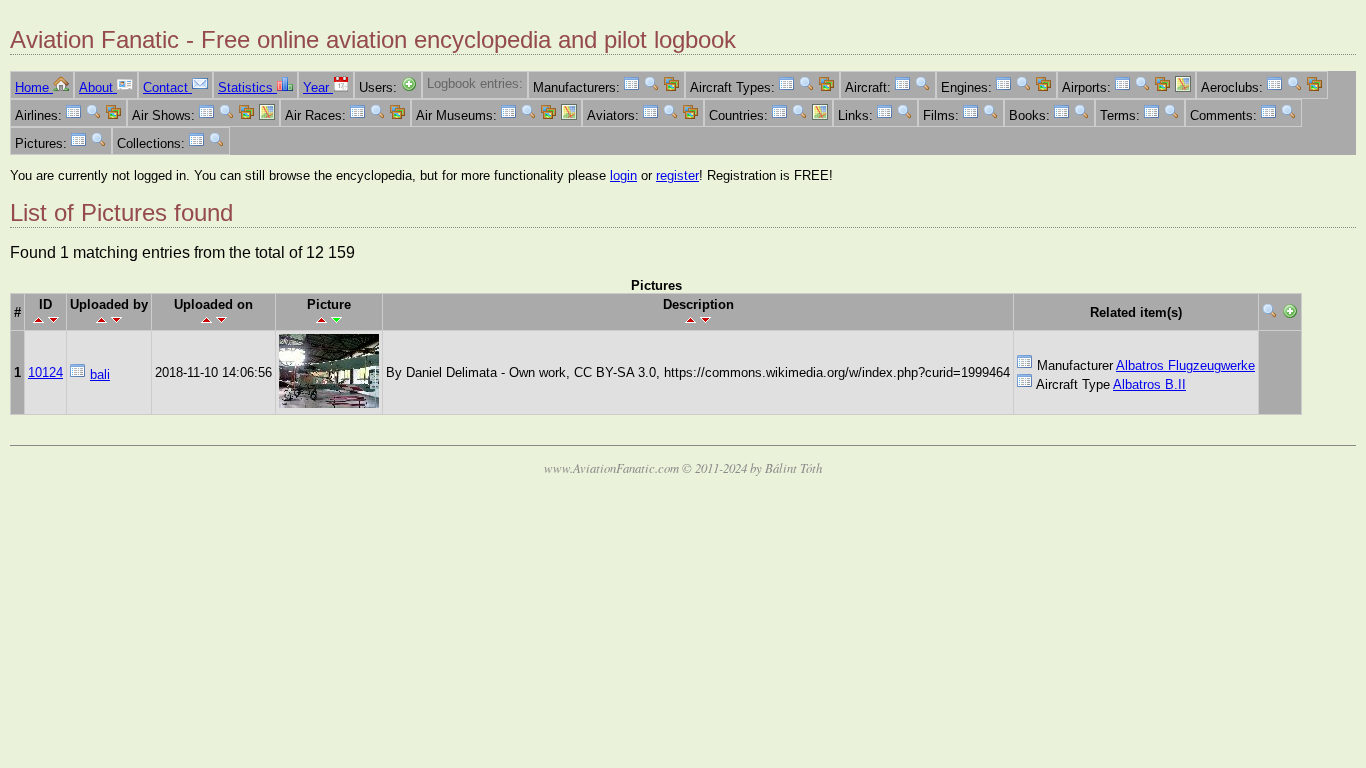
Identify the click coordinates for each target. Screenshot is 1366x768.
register (677, 175)
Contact (167, 87)
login (623, 175)
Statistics (247, 87)
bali (100, 374)
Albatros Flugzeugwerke (1185, 365)
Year (318, 87)
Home (34, 87)
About (98, 87)
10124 (45, 372)
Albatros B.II (1149, 384)
